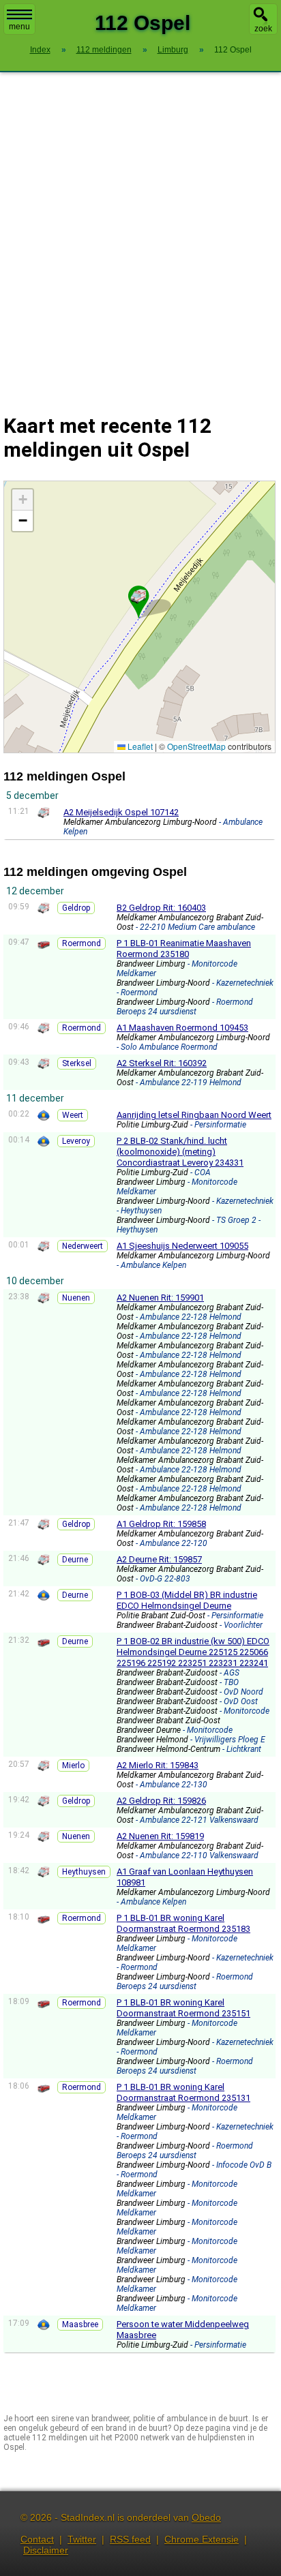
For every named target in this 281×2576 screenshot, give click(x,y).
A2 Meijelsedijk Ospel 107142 (121, 812)
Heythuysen (84, 1872)
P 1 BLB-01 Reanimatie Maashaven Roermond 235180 (184, 949)
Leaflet (139, 746)
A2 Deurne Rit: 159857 (159, 1559)
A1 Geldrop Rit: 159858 (161, 1524)
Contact (37, 2539)
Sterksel (77, 1063)
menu (19, 27)
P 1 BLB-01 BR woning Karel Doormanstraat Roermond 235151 (183, 2008)
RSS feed (130, 2539)
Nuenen (76, 1298)
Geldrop (76, 908)
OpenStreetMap (196, 746)
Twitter (82, 2539)
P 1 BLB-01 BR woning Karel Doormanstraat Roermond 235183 (183, 1923)
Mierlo (73, 1766)
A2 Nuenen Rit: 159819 (160, 1836)
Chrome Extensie (202, 2539)
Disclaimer (46, 2550)
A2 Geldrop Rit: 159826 (161, 1801)
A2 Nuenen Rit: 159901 (160, 1298)
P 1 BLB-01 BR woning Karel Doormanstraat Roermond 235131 (183, 2092)
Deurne (75, 1560)
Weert (73, 1115)
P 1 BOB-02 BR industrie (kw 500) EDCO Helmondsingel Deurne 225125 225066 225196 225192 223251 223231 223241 (193, 1652)
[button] (138, 596)
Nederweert (83, 1246)
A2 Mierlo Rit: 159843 (158, 1765)
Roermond (82, 943)
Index (40, 50)
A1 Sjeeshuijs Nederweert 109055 (182, 1246)
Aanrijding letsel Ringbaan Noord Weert (194, 1115)
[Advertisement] (140, 234)
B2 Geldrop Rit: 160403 (161, 908)
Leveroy (76, 1141)
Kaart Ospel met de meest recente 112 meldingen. (138, 617)
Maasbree (80, 2324)
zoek (263, 29)
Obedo (206, 2517)
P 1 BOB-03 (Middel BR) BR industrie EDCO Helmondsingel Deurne (187, 1600)
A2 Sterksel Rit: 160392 (162, 1063)
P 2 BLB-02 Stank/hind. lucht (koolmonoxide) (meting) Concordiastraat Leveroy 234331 (180, 1152)
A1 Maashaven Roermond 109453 (182, 1028)
